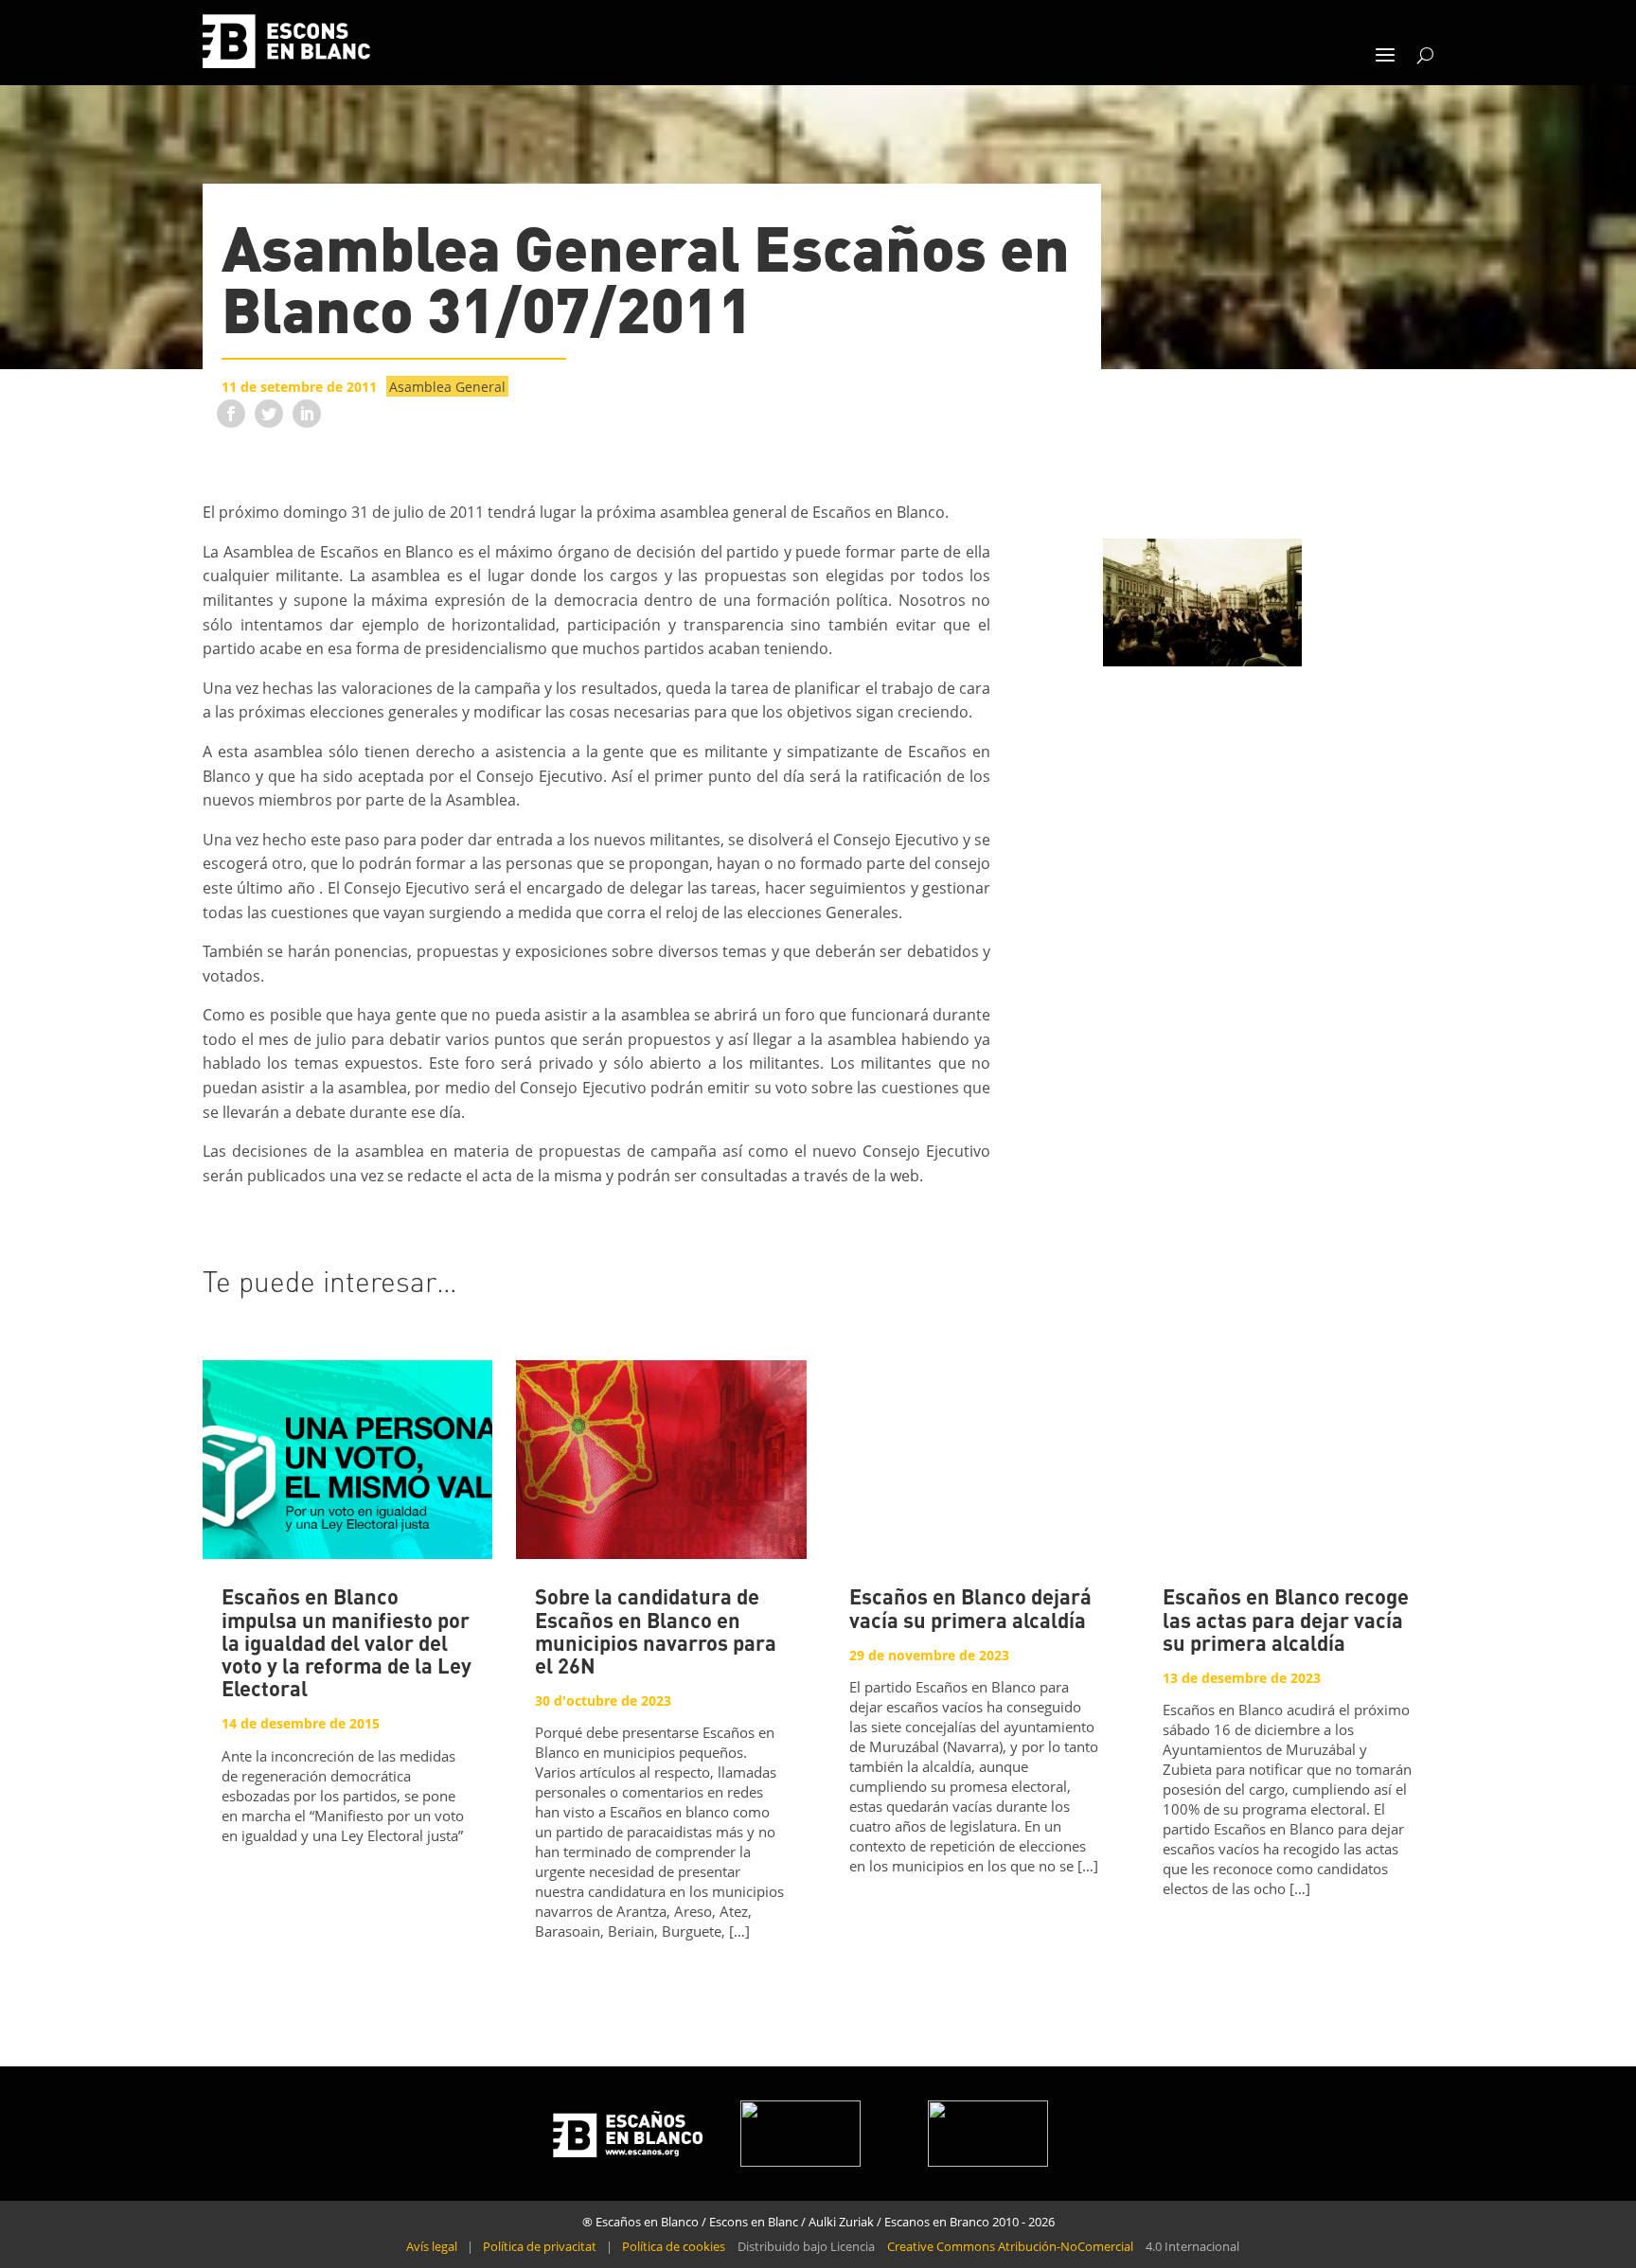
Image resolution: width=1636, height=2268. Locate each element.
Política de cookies (674, 2246)
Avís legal (432, 2246)
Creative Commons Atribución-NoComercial (1010, 2246)
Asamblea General (447, 387)
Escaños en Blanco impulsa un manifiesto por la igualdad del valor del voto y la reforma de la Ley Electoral (347, 1645)
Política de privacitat (540, 2246)
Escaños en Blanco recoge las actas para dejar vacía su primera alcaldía (1286, 1621)
